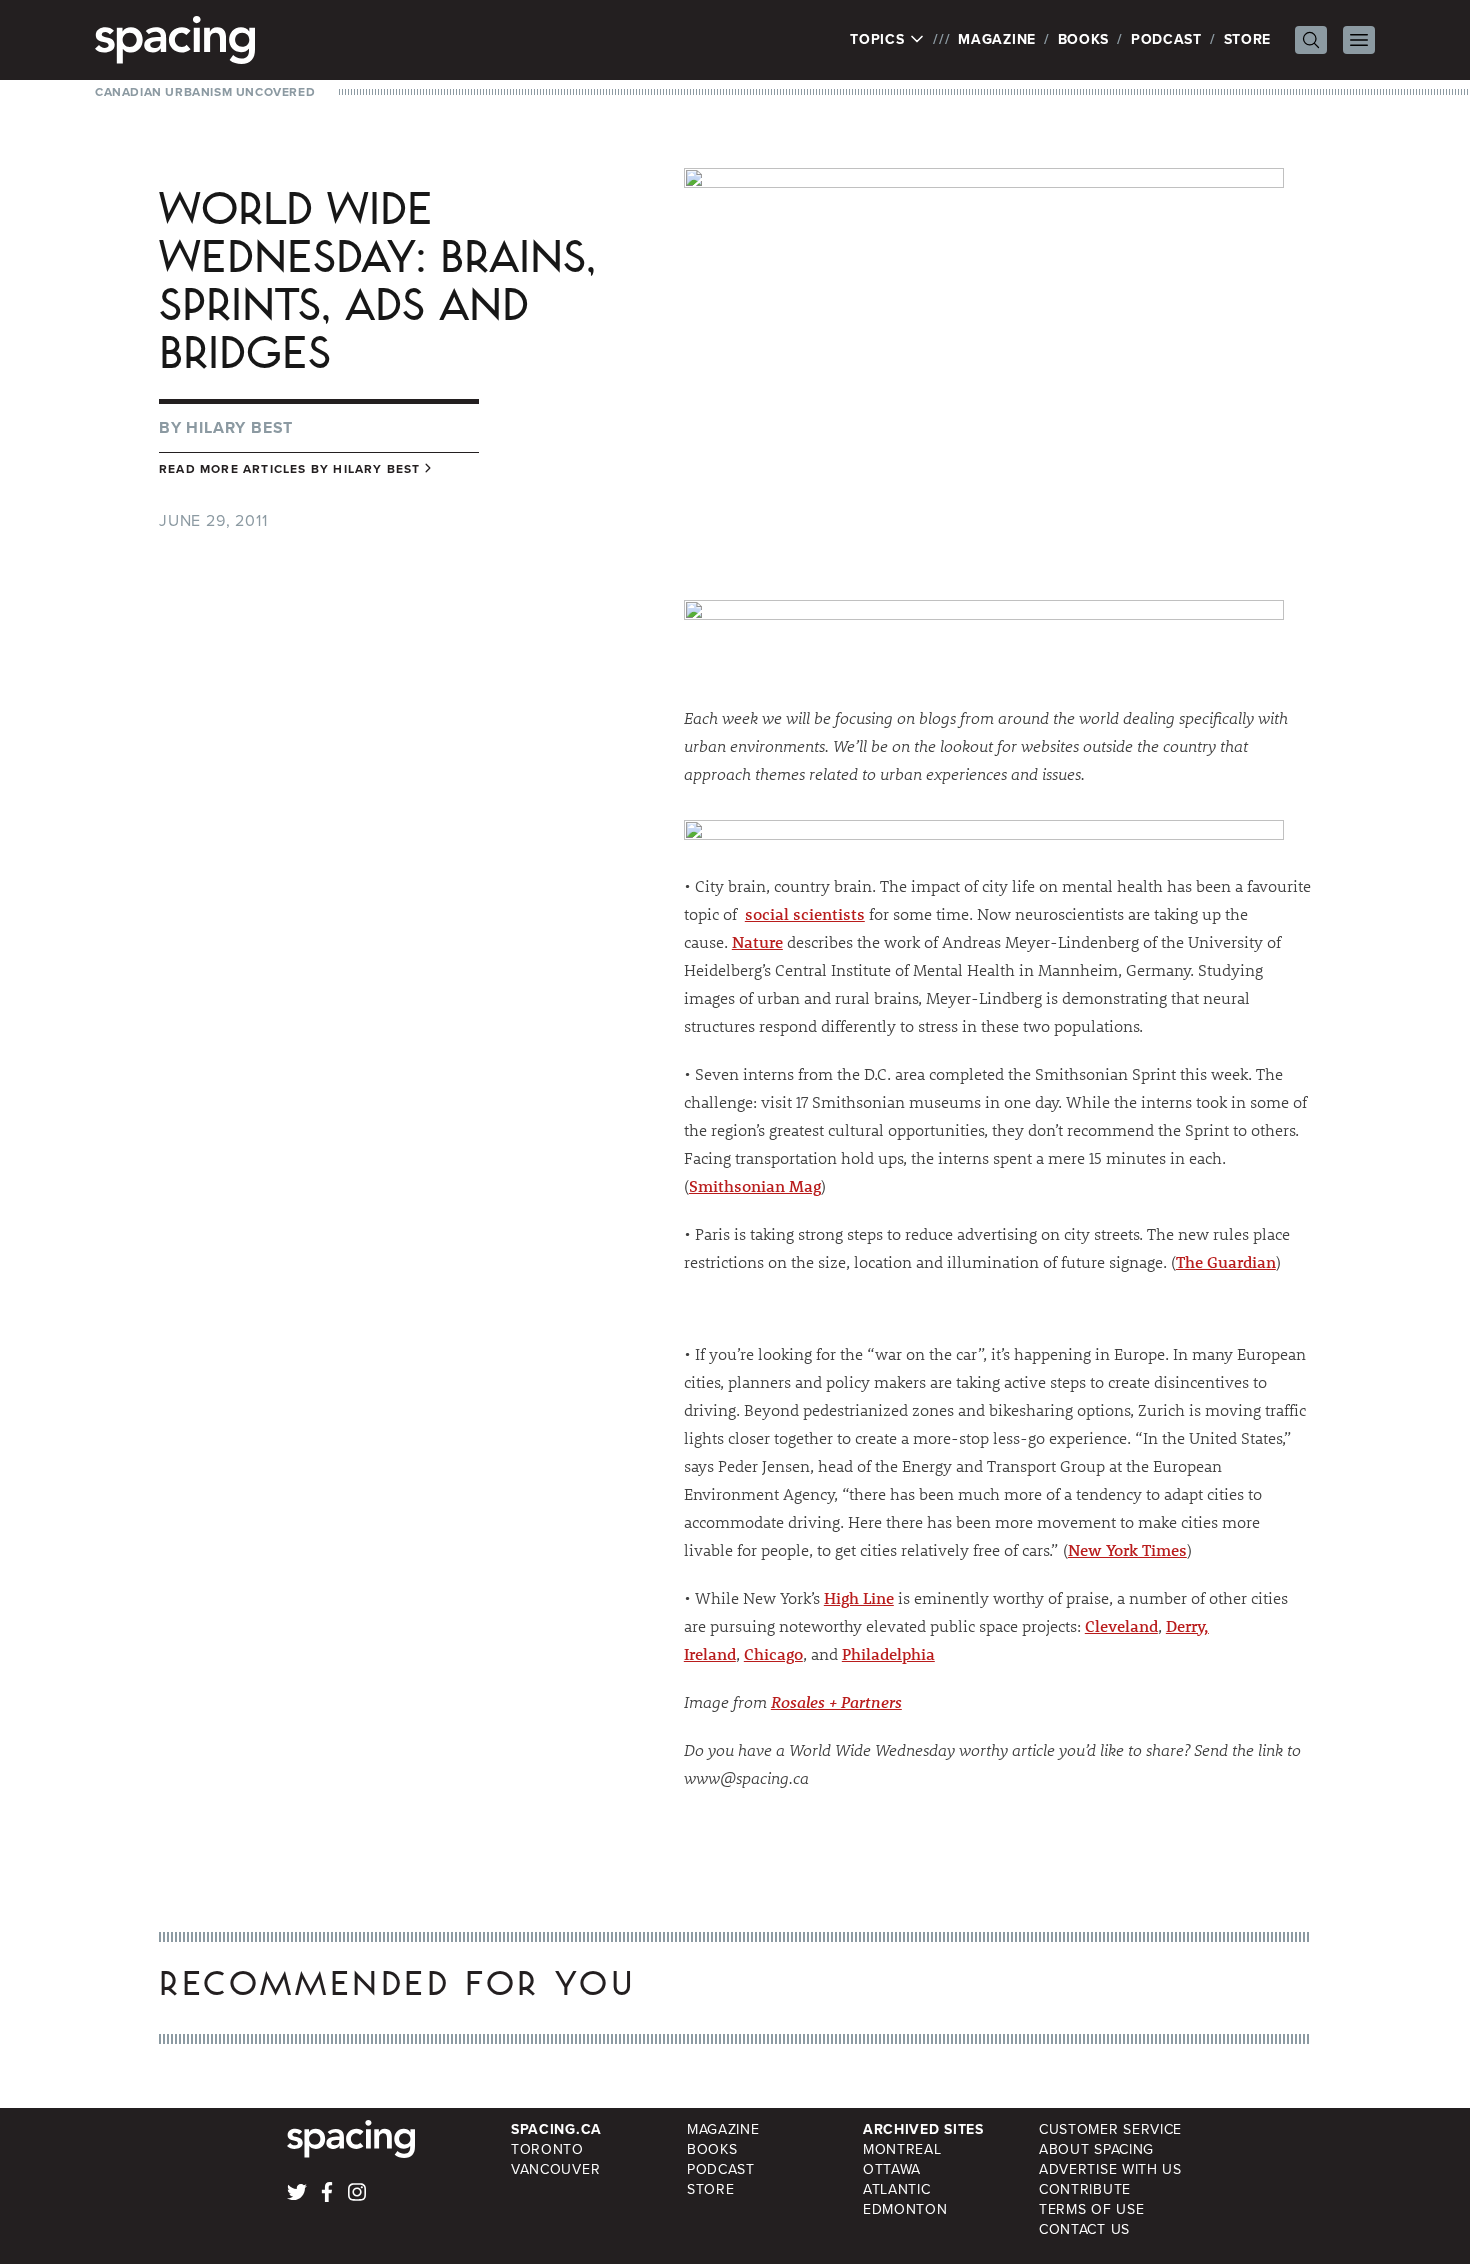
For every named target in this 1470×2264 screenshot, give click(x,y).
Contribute (1085, 2189)
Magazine (997, 39)
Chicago (773, 1653)
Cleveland (1121, 1625)
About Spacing (1096, 2149)
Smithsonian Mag (755, 1185)
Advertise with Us (1110, 2169)
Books (1084, 39)
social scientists (805, 913)
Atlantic (897, 2189)
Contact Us (1084, 2229)
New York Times (1127, 1549)
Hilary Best (239, 427)
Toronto (547, 2149)
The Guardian (1226, 1261)
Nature (757, 941)
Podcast (1166, 39)
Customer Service (1110, 2129)
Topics (879, 40)
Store (1248, 39)
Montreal (902, 2149)
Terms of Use (1091, 2209)
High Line (859, 1597)
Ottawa (892, 2169)
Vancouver (555, 2169)
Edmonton (905, 2209)
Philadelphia (888, 1653)
